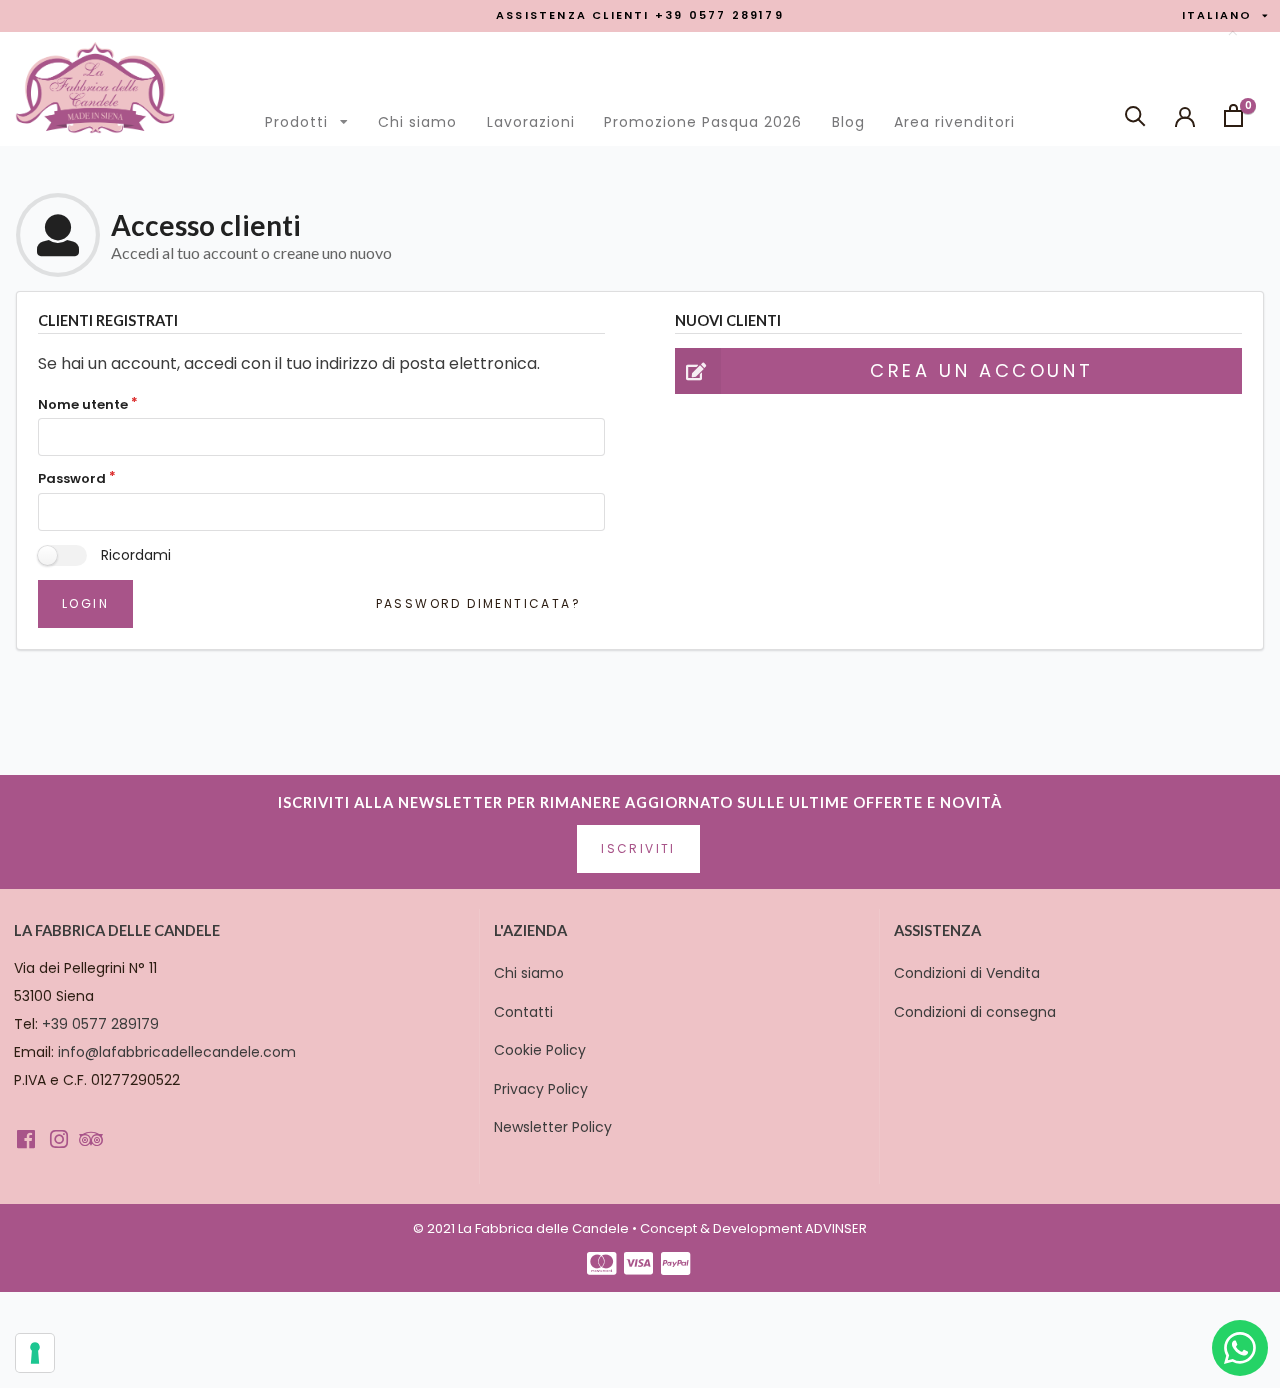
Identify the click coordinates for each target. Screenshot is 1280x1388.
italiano (1224, 16)
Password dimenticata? (478, 603)
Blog (848, 122)
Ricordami (136, 555)
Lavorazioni (531, 122)
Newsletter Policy (553, 1127)
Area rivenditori (954, 122)
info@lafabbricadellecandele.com (177, 1052)
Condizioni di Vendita (967, 973)
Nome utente (83, 405)
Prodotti (312, 117)
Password (72, 479)
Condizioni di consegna (975, 1012)
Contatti (523, 1012)
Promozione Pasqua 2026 (703, 122)
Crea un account (981, 370)
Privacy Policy (541, 1089)
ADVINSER (836, 1228)
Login (85, 603)
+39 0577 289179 (100, 1024)
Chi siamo (417, 122)
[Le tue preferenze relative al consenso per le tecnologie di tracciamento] (35, 1353)
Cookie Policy (540, 1050)
